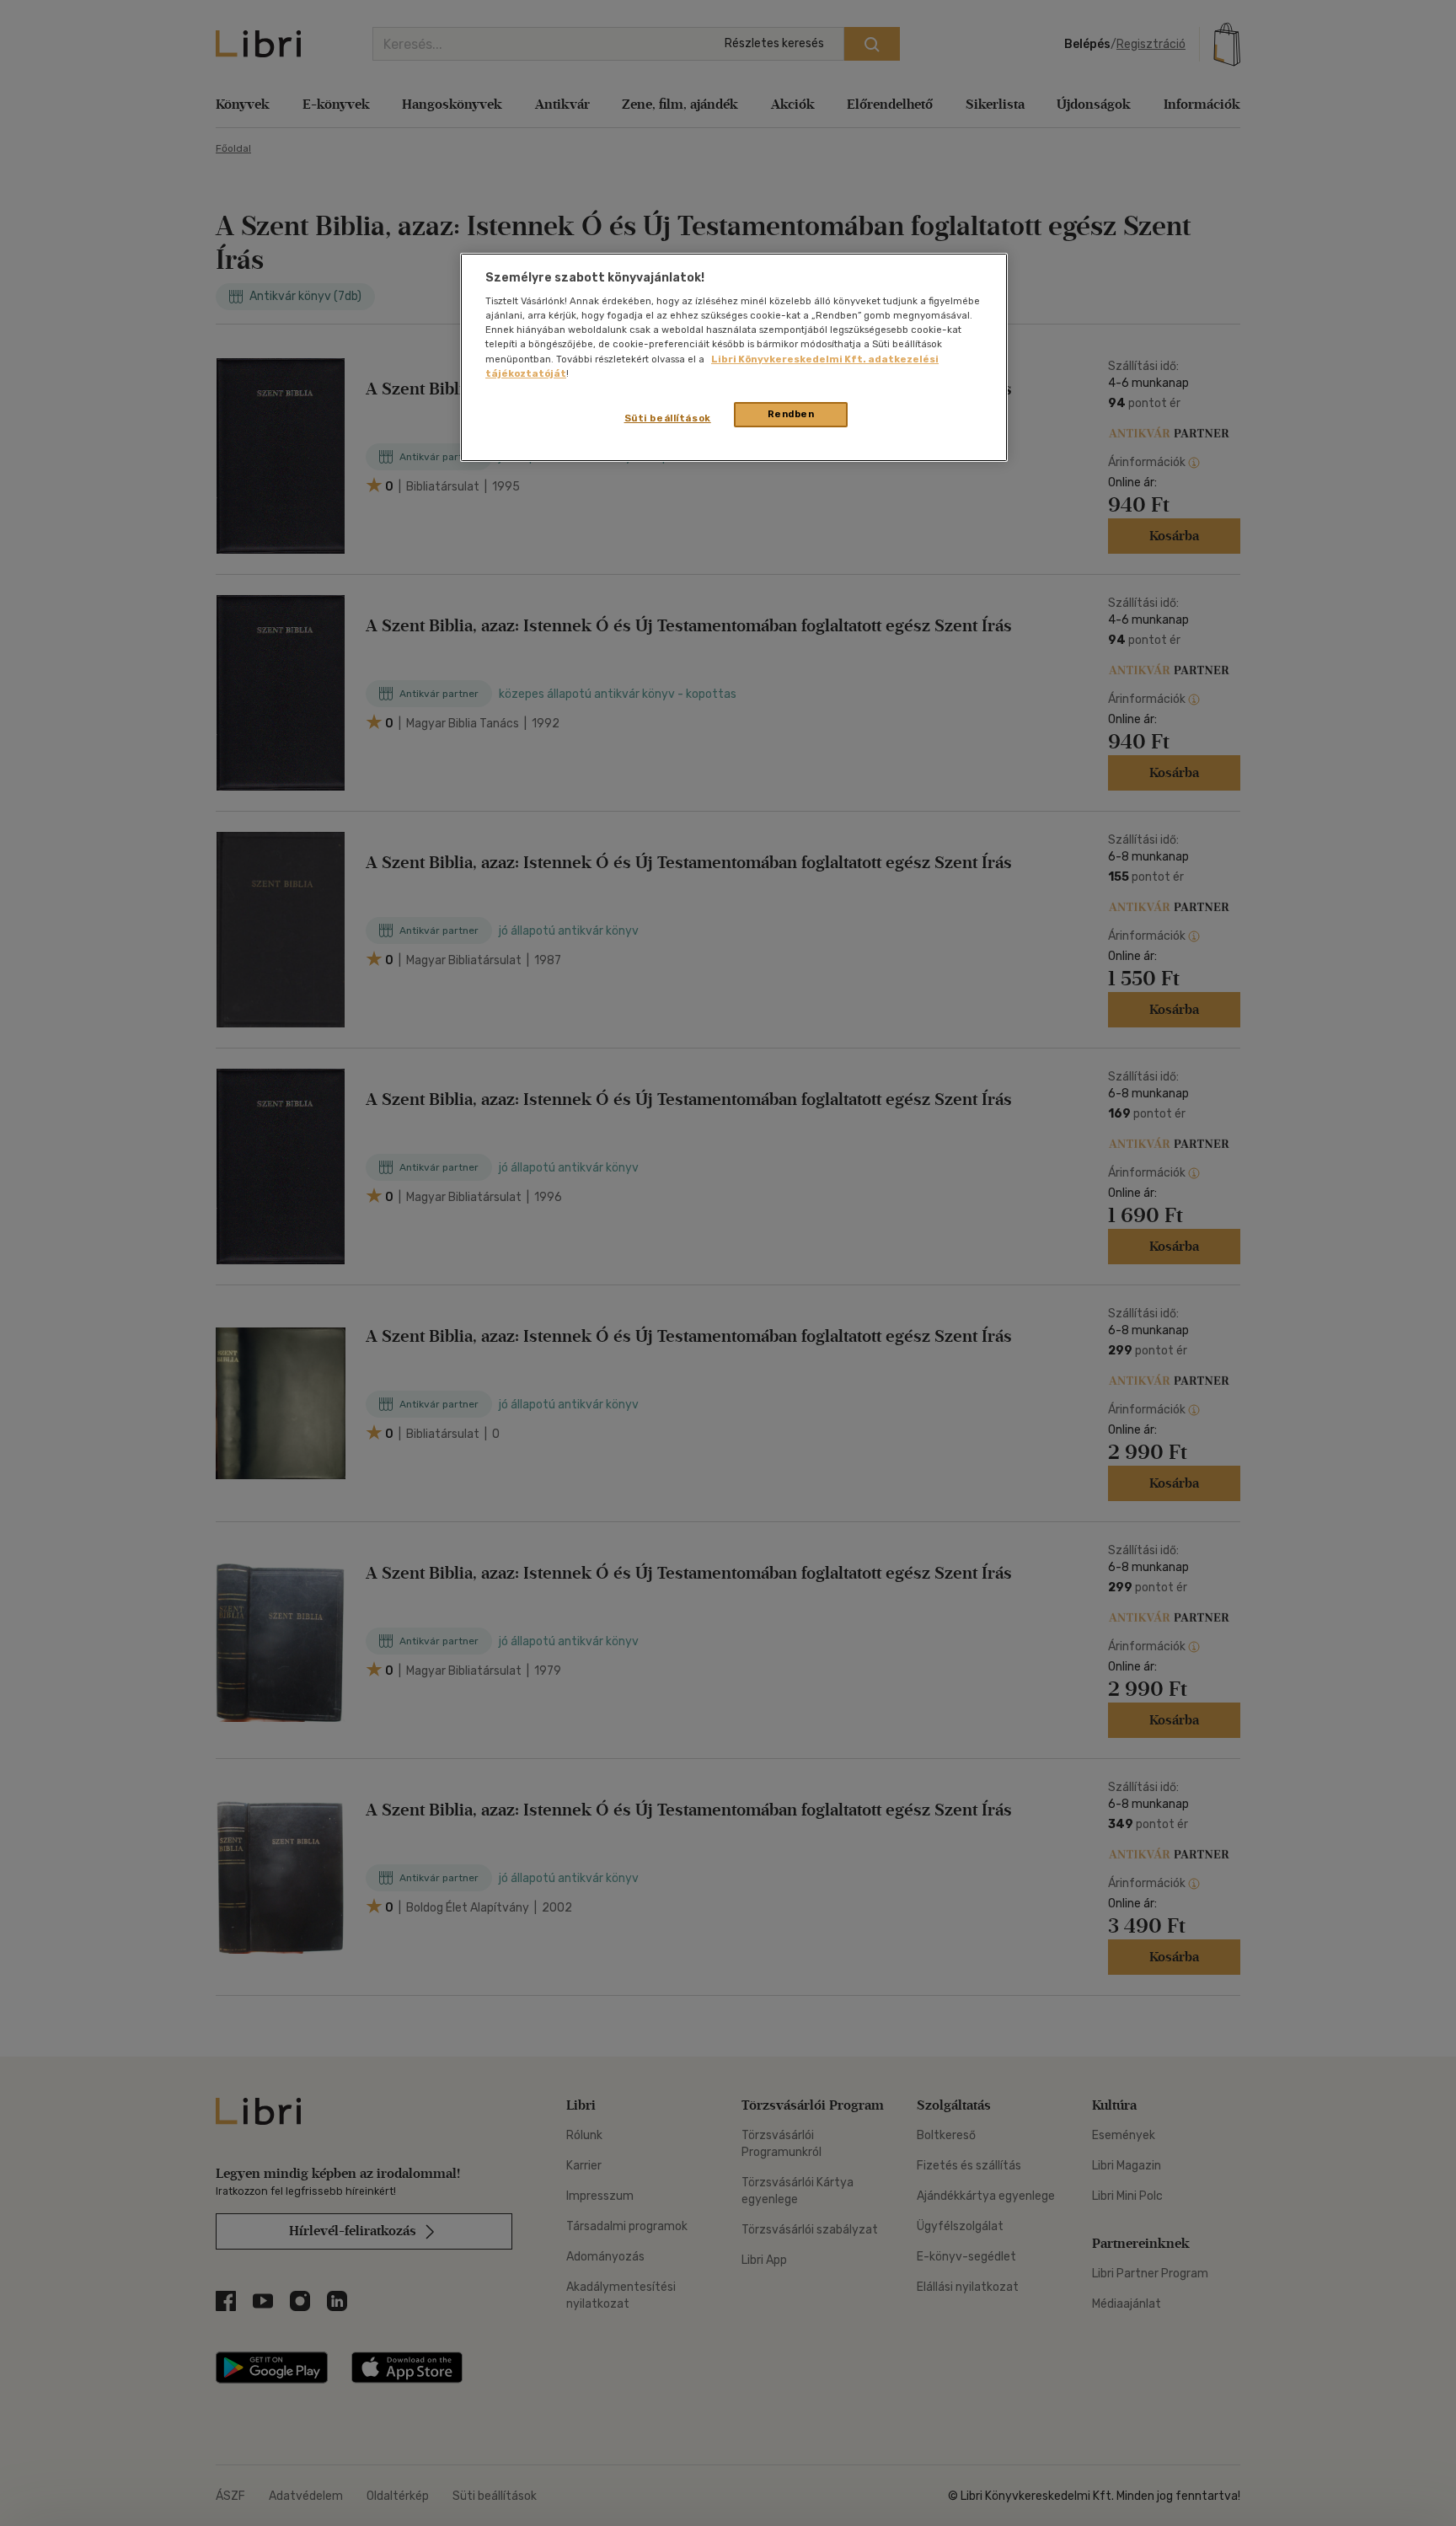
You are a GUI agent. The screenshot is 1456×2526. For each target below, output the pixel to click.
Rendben (791, 414)
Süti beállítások (668, 418)
